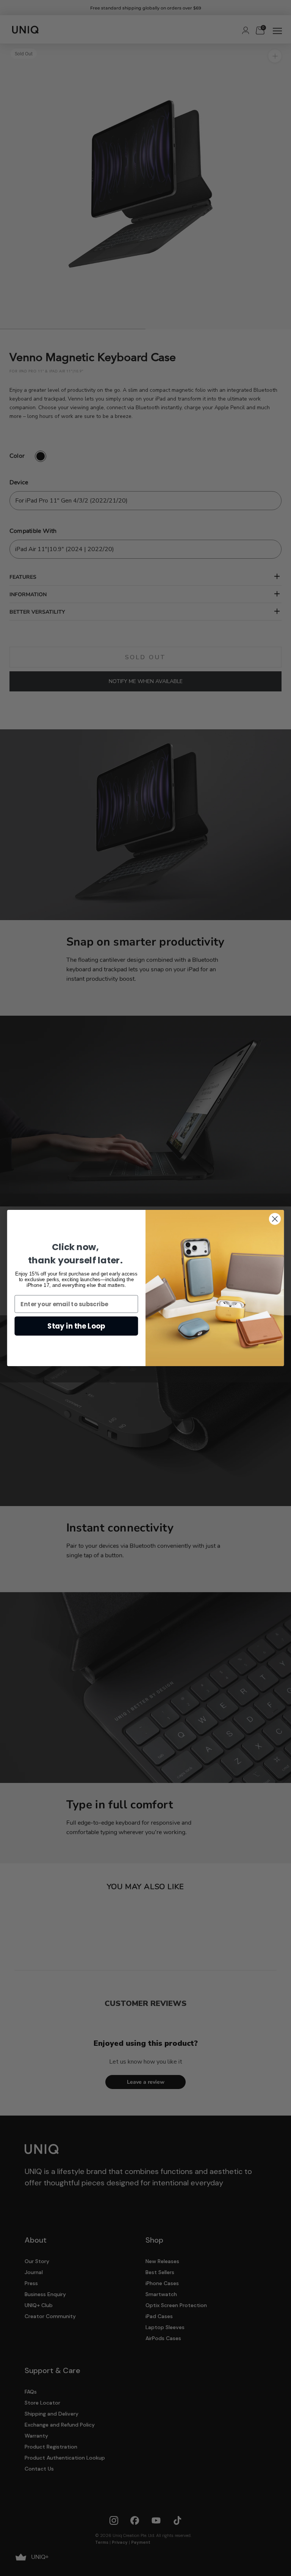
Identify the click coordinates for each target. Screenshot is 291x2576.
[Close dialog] (275, 1219)
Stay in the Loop (77, 1326)
